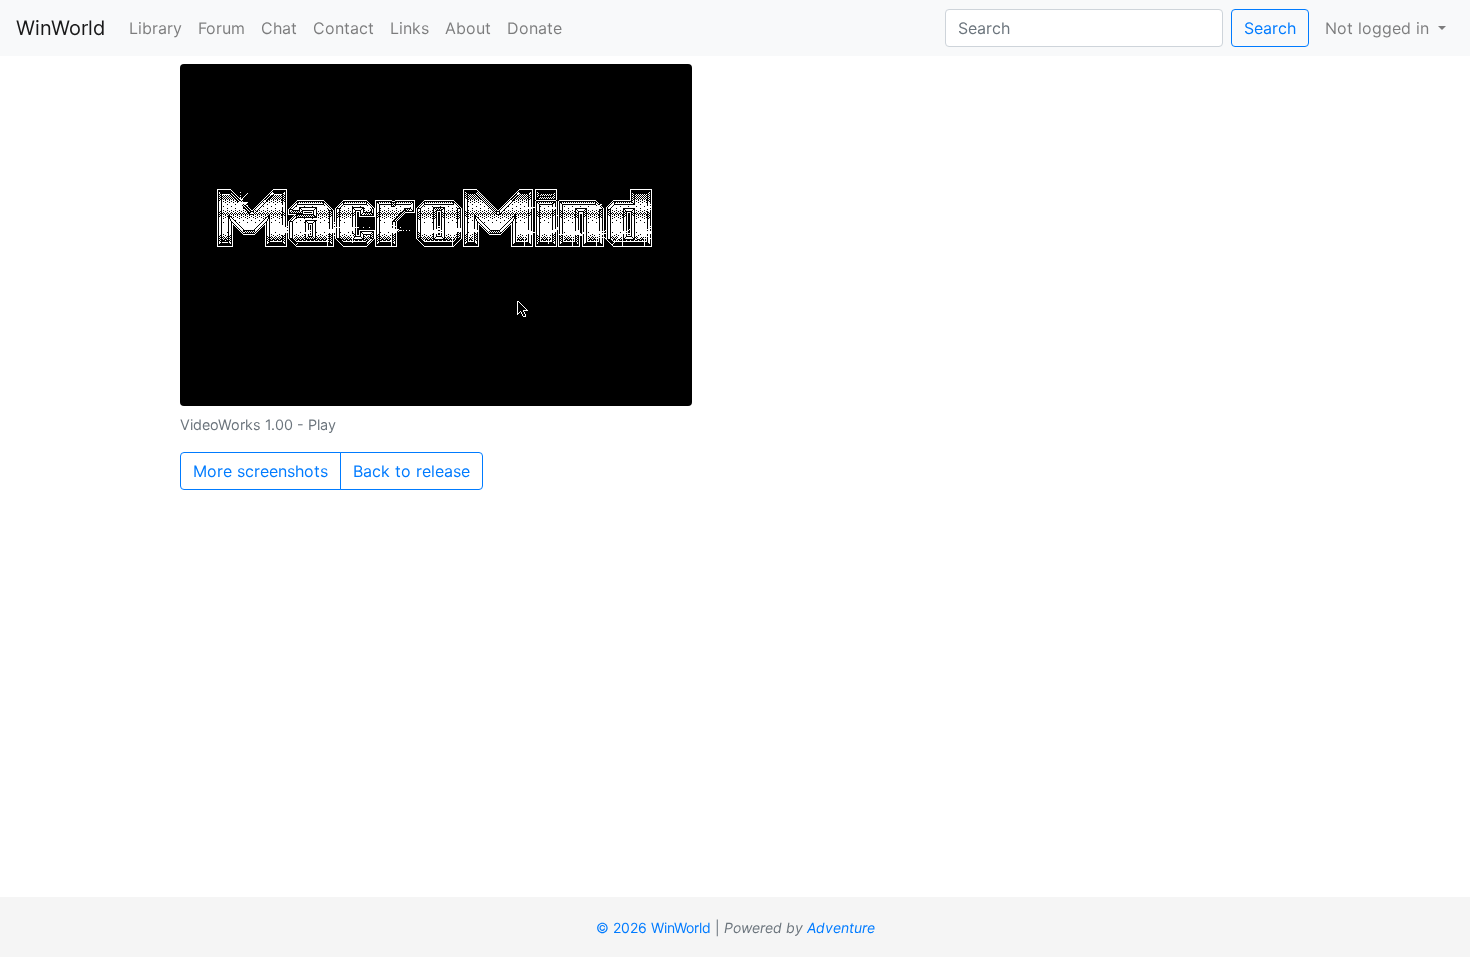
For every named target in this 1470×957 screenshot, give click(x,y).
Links (409, 28)
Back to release (411, 471)
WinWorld (60, 28)
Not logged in (1379, 28)
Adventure (841, 927)
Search (1270, 28)
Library (155, 28)
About (468, 28)
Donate (534, 28)
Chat (279, 28)
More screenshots (260, 471)
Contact (343, 28)
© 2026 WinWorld (653, 927)
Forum (221, 28)
